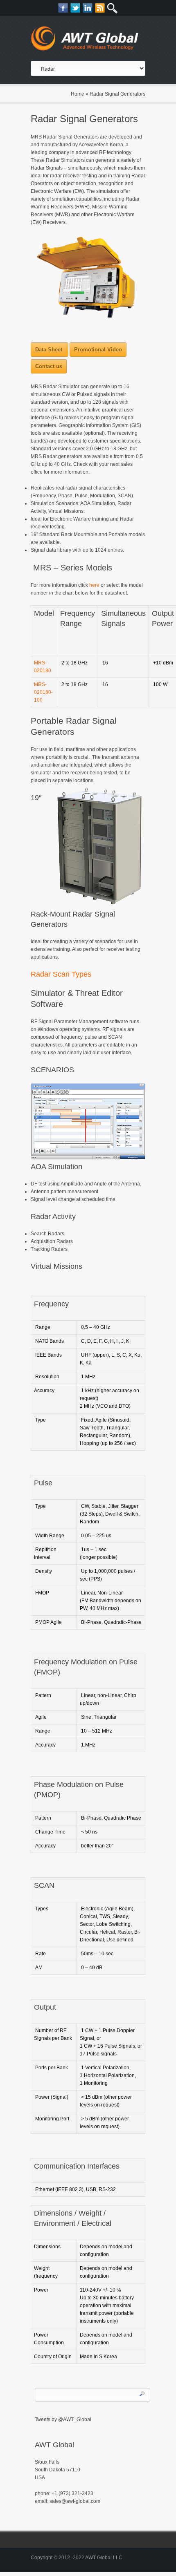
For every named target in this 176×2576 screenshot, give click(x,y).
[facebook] (63, 8)
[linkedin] (88, 8)
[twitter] (76, 8)
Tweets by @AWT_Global (63, 2419)
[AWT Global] (88, 40)
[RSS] (100, 8)
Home (78, 94)
